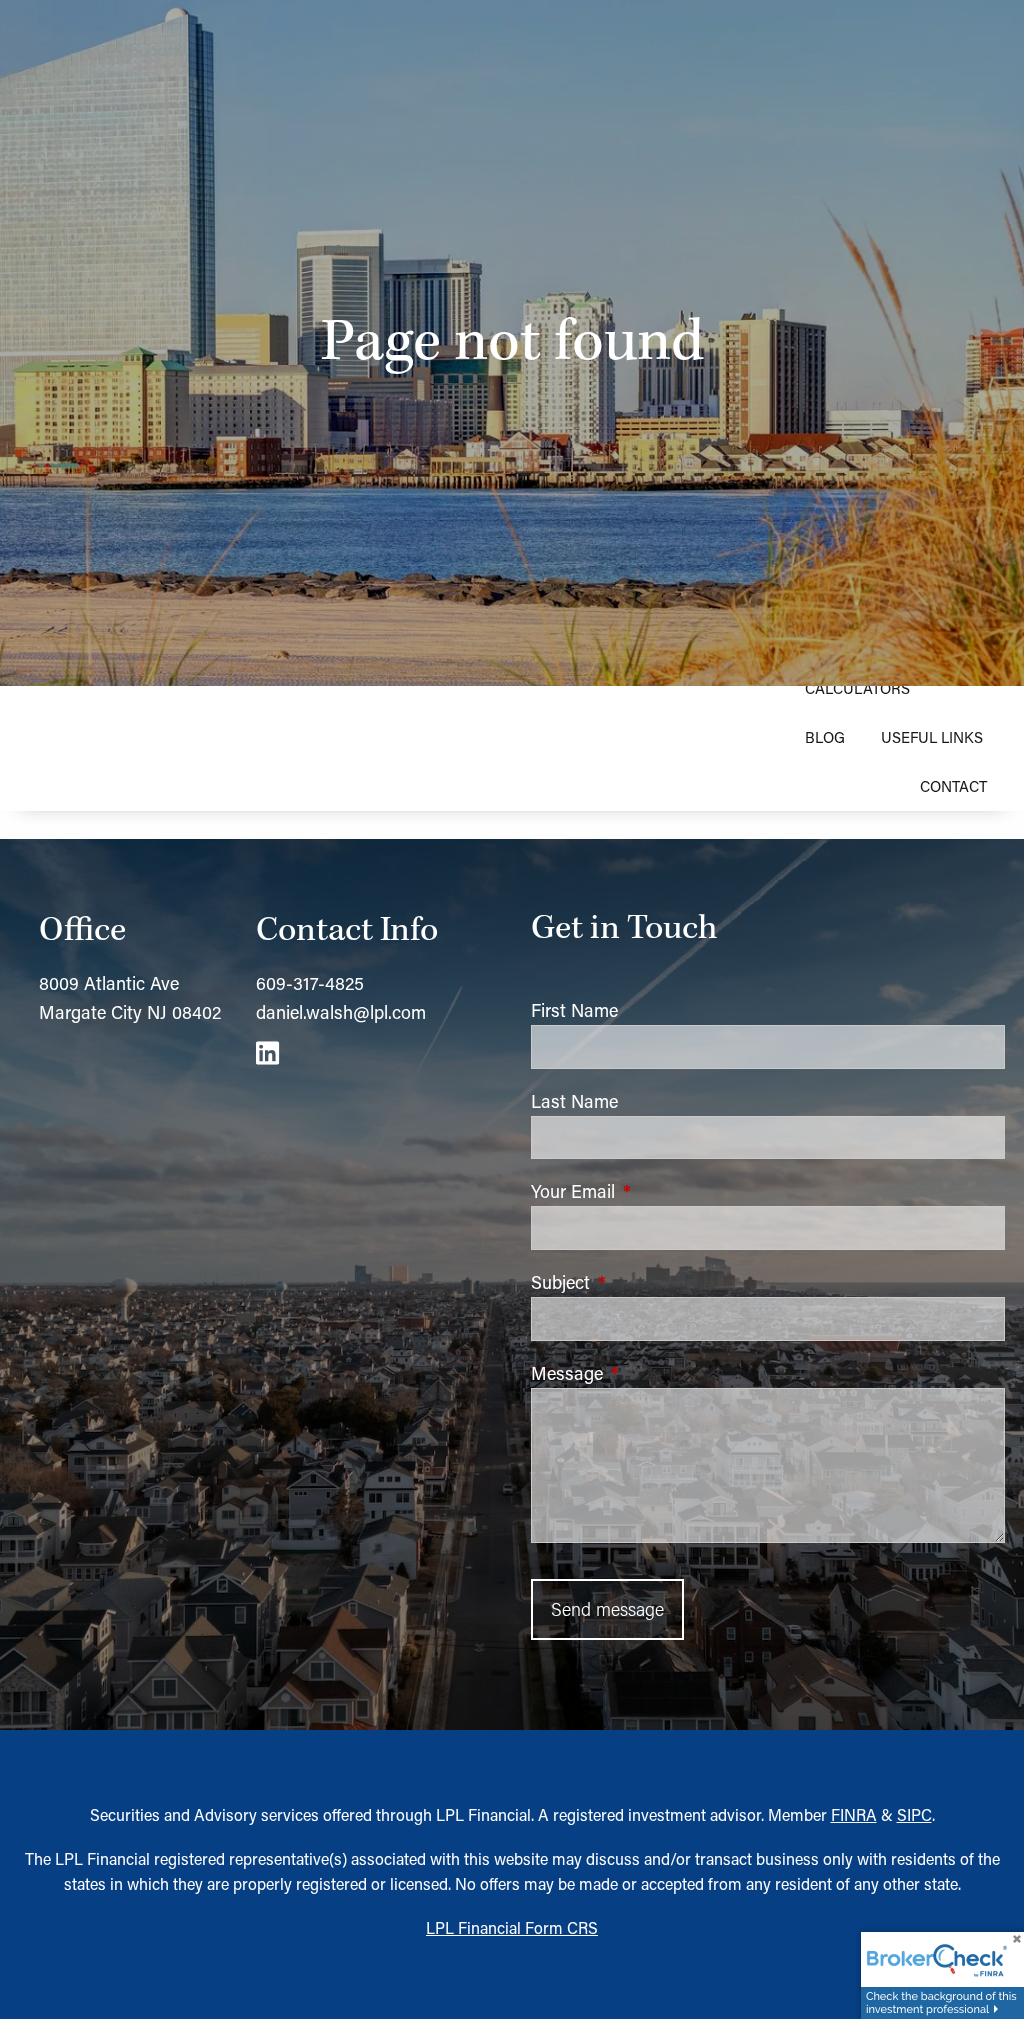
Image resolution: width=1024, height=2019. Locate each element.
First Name (574, 1010)
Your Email (656, 1191)
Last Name (574, 1101)
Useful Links (932, 737)
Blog (825, 737)
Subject (643, 1282)
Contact (953, 786)
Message (650, 1373)
